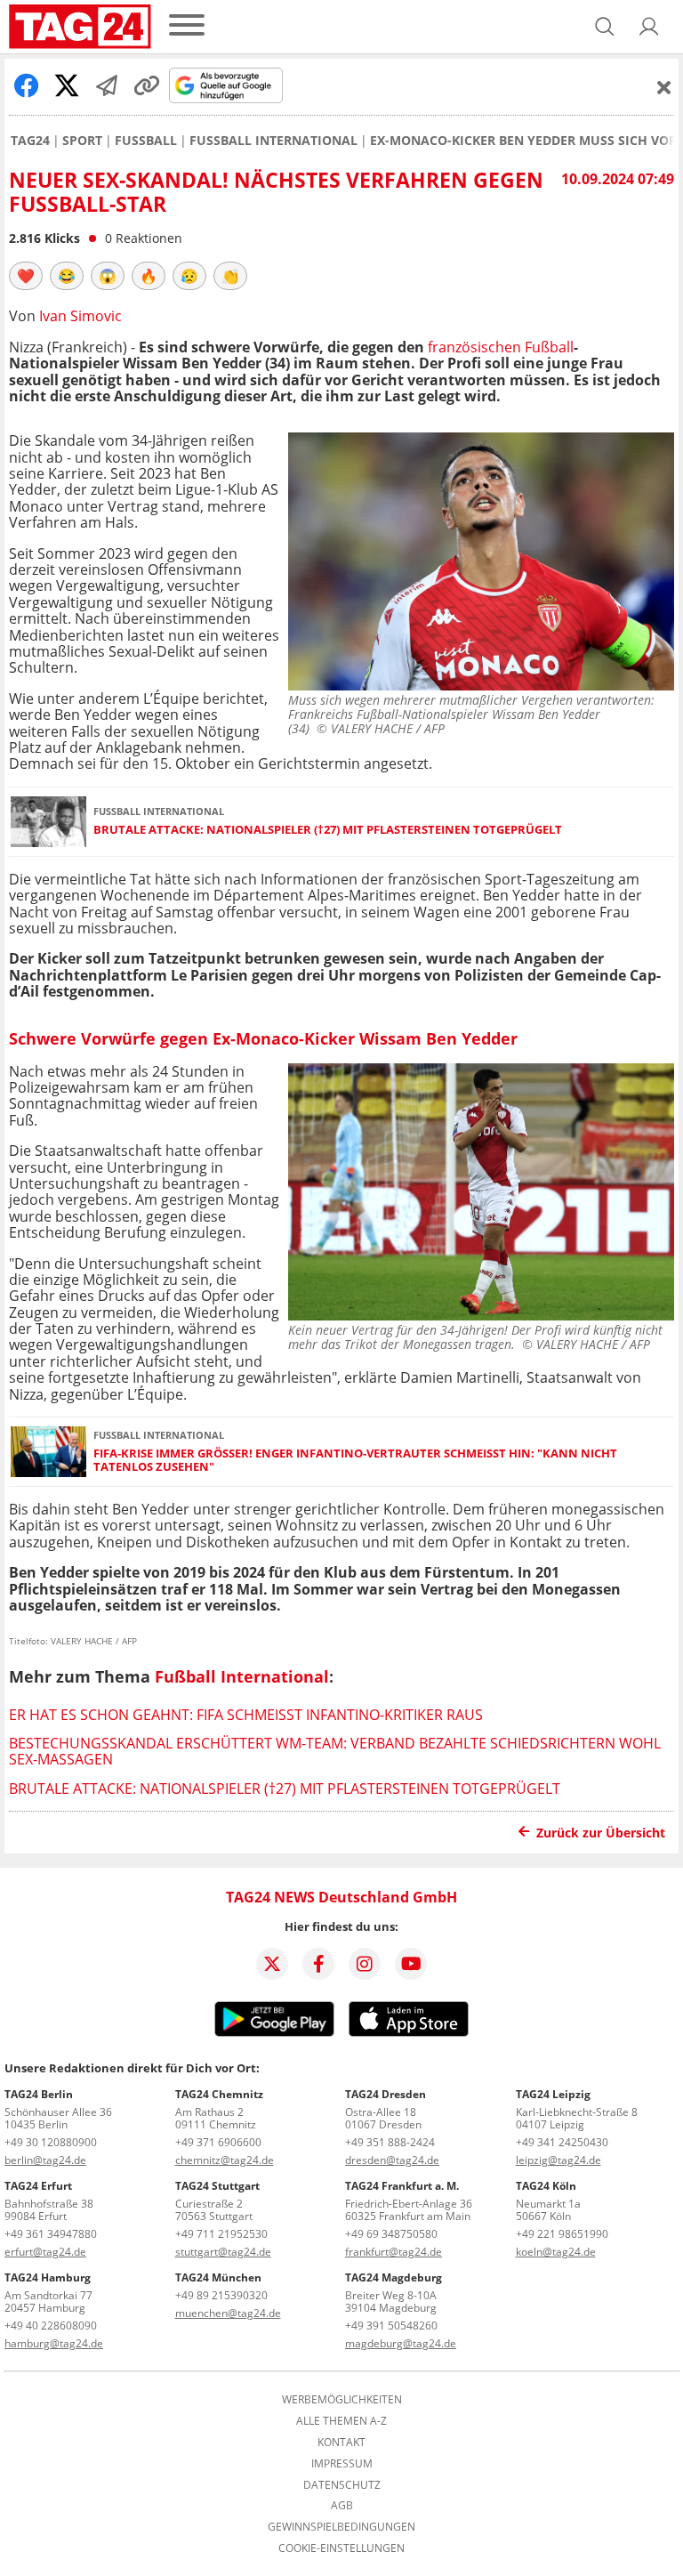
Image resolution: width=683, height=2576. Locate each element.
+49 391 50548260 (391, 2326)
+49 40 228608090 (51, 2326)
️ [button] (26, 276)
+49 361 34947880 (51, 2234)
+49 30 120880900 (51, 2142)
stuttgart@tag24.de (223, 2252)
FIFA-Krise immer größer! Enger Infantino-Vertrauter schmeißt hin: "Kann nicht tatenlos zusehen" (355, 1461)
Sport (82, 141)
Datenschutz (342, 2485)
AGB (342, 2506)
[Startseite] (80, 27)
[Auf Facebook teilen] (27, 85)
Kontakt (341, 2443)
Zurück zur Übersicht (601, 1833)
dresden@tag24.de (392, 2160)
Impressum (342, 2464)
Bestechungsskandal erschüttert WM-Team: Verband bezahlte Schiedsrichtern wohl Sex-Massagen (335, 1751)
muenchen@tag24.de (228, 2313)
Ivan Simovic (80, 316)
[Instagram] (365, 1964)
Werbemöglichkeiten (342, 2400)
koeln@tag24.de (556, 2252)
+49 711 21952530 (221, 2234)
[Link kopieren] (147, 85)
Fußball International (273, 141)
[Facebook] (318, 1964)
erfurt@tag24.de (45, 2252)
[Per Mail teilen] (107, 85)
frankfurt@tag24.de (394, 2252)
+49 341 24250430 (562, 2142)
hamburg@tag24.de (54, 2343)
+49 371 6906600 (218, 2142)
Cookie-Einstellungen (341, 2548)
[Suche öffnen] (605, 27)
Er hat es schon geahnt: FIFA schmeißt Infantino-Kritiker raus (246, 1715)
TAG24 (30, 141)
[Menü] (187, 26)
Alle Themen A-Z (341, 2421)
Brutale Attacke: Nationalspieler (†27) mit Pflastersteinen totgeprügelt (328, 830)
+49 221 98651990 (562, 2234)
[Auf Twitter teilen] (67, 85)
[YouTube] (411, 1964)
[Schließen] (664, 87)
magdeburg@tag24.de (401, 2343)
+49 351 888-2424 (390, 2142)
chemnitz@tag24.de (225, 2160)
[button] (649, 27)
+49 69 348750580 (391, 2234)
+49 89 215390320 (221, 2295)
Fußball (146, 141)
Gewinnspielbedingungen (341, 2527)
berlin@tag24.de (45, 2160)
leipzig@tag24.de (558, 2160)
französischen (474, 347)
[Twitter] (272, 1964)
